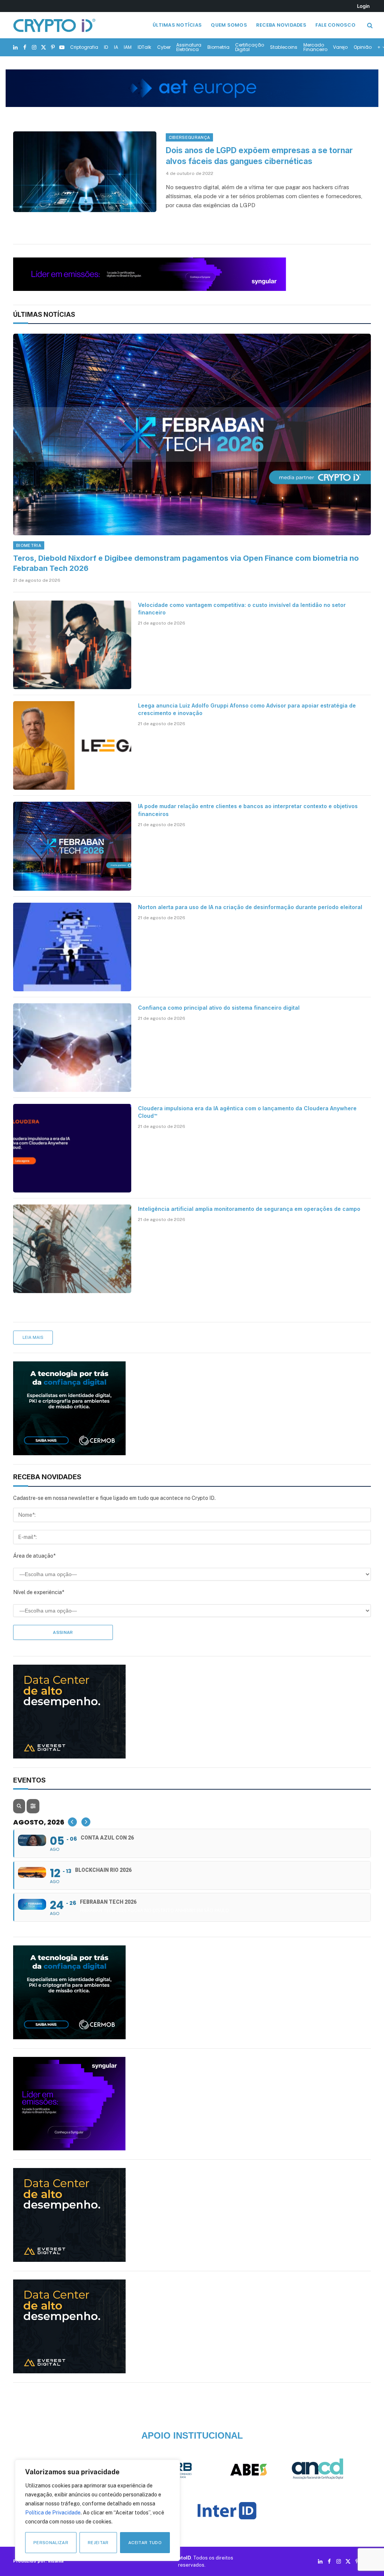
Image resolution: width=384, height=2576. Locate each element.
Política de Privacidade (53, 2513)
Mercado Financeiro (315, 47)
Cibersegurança (190, 137)
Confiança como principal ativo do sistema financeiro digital (219, 1008)
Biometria (218, 47)
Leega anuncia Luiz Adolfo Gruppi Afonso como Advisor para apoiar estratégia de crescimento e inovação (247, 709)
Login (363, 6)
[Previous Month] (72, 1822)
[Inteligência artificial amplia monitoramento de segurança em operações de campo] (72, 1249)
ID (106, 47)
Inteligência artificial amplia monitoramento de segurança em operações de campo (249, 1209)
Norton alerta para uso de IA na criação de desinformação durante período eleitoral (250, 907)
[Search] (369, 25)
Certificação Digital (250, 47)
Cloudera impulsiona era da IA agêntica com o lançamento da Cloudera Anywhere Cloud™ (247, 1112)
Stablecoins (284, 47)
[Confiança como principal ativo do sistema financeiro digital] (72, 1048)
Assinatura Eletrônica (189, 47)
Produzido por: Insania (38, 2561)
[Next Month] (86, 1822)
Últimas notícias (177, 25)
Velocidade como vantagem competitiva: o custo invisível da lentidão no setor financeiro (242, 609)
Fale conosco (335, 25)
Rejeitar (98, 2543)
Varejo (340, 47)
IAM (128, 47)
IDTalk (144, 47)
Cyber (164, 47)
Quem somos (229, 25)
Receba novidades (281, 25)
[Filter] (33, 1806)
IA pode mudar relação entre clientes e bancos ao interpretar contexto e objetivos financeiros (248, 810)
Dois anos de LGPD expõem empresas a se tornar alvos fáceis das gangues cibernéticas (259, 156)
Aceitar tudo (145, 2543)
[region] (97, 2510)
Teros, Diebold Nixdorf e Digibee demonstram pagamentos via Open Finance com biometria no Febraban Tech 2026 (186, 563)
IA (116, 47)
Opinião (363, 47)
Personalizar (51, 2543)
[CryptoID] (54, 25)
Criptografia (84, 47)
